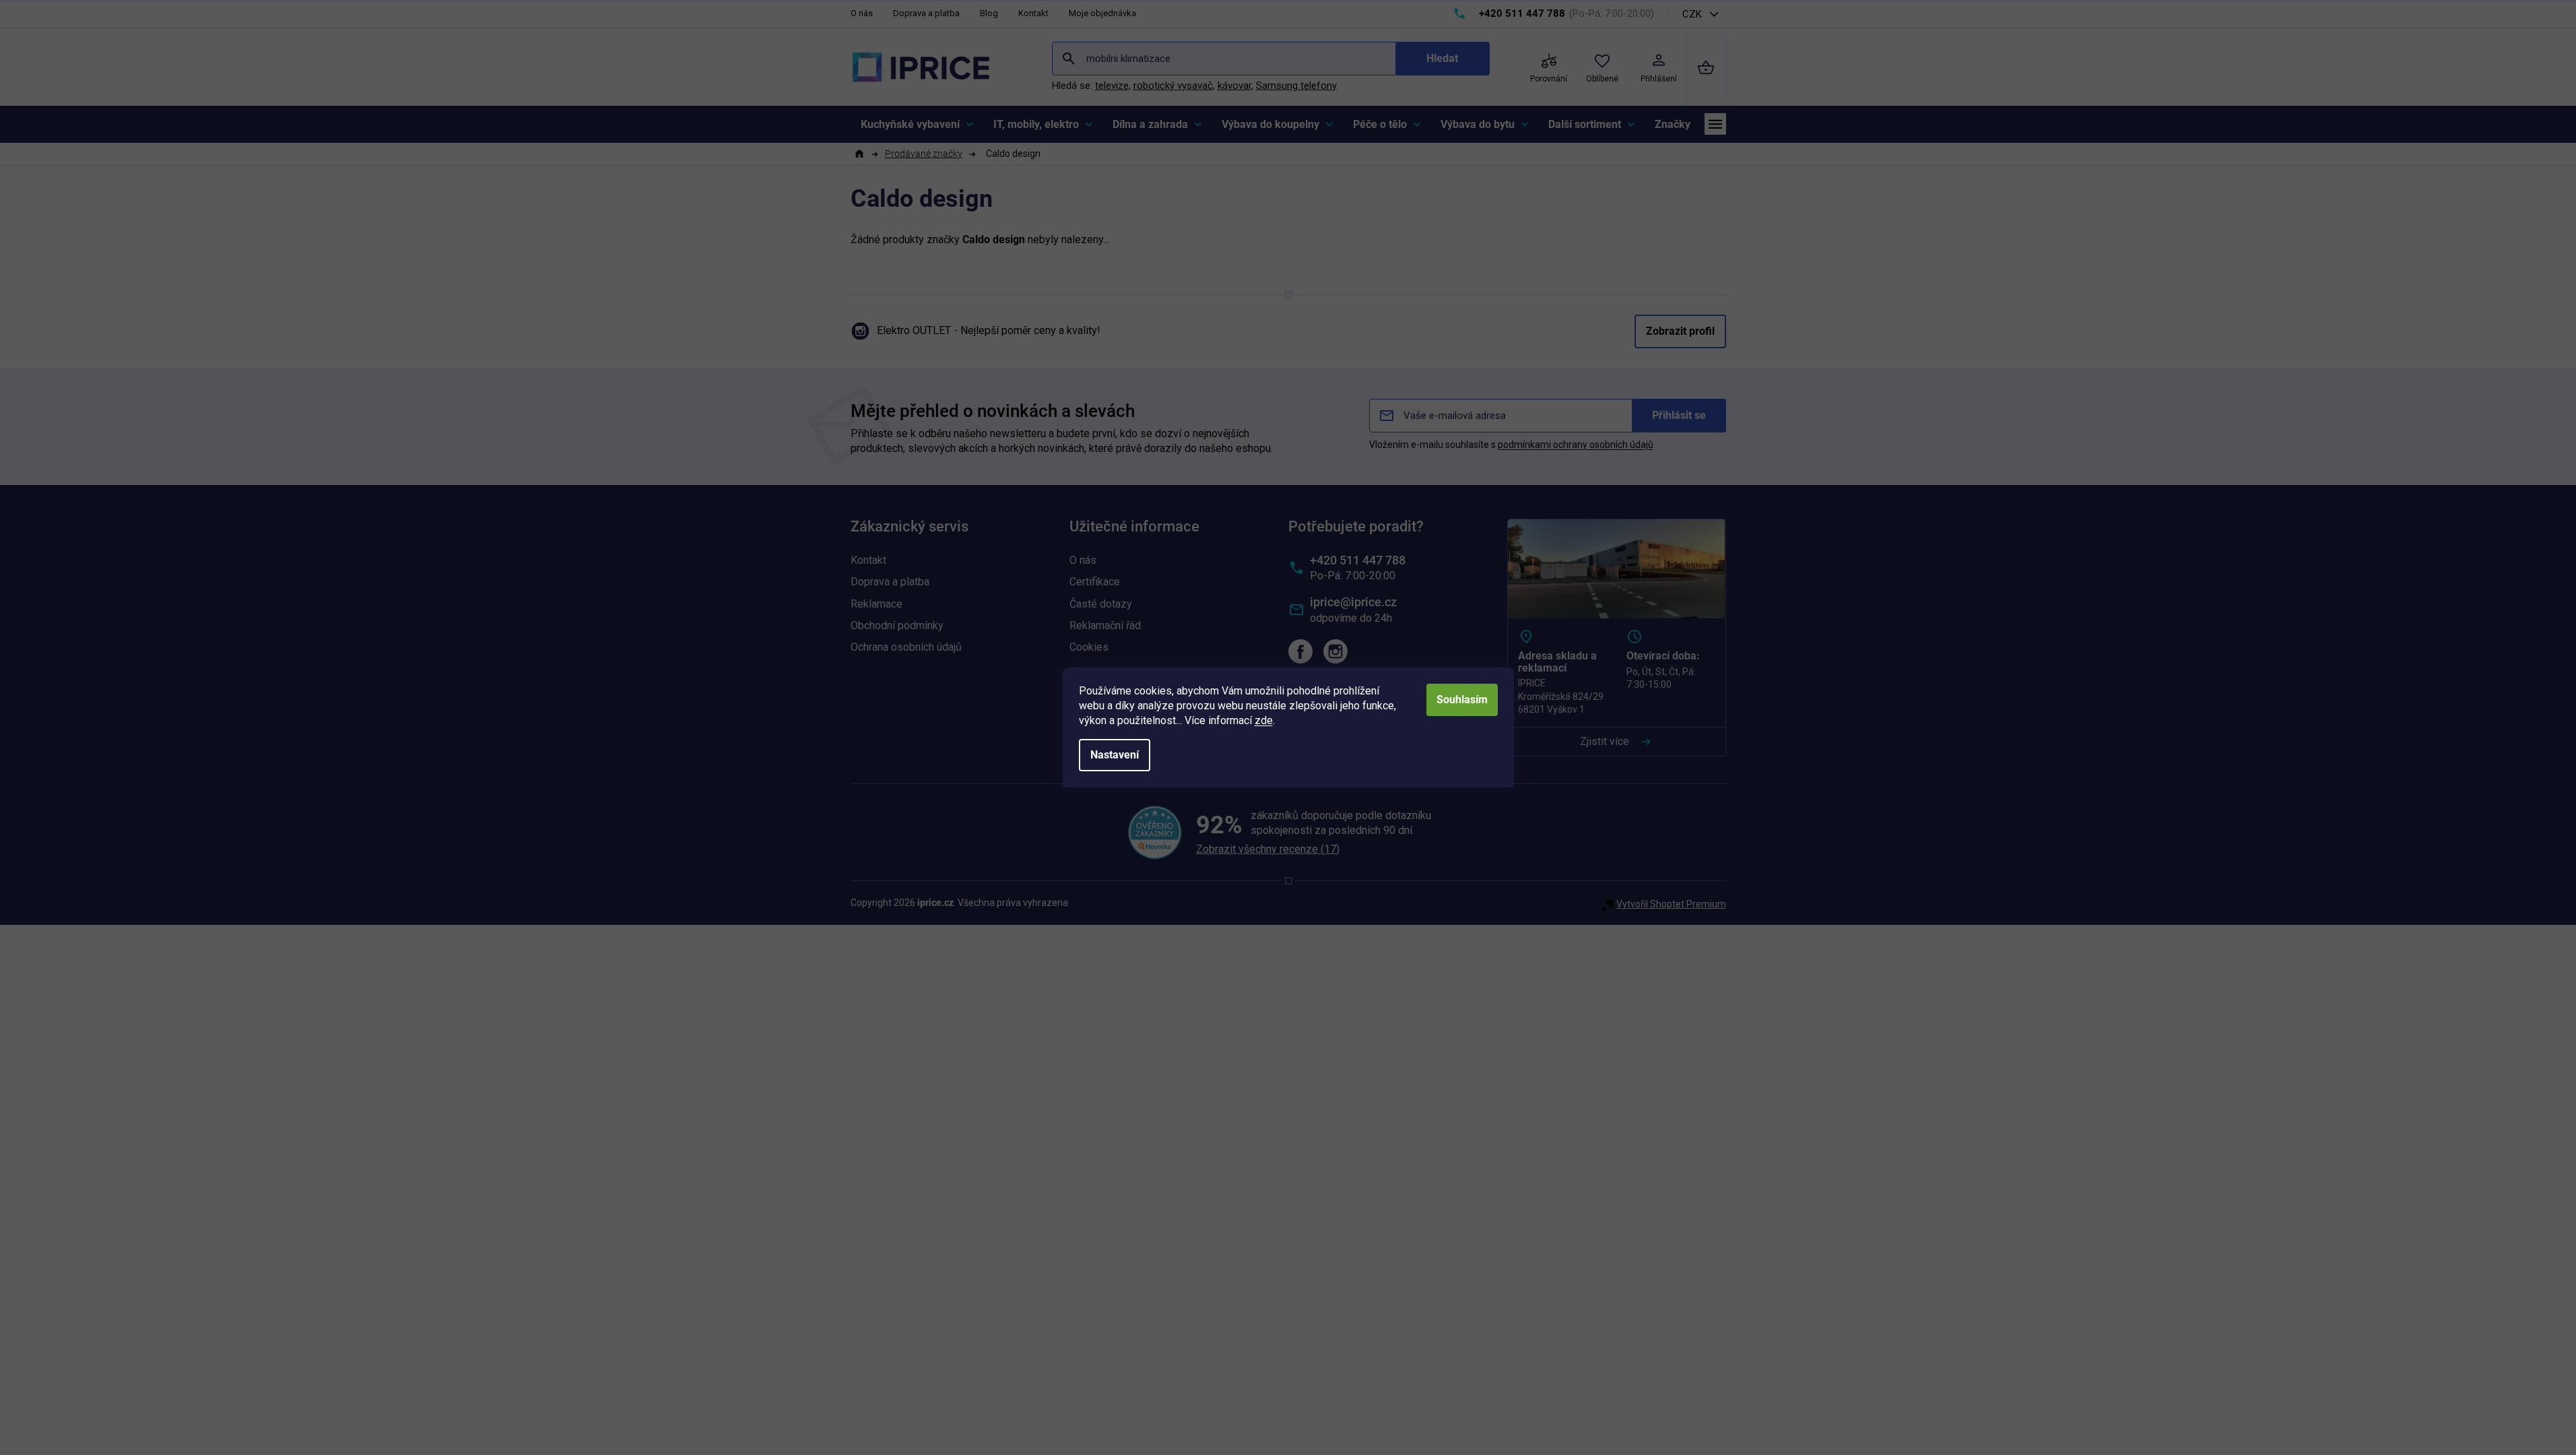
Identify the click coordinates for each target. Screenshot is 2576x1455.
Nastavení (1115, 755)
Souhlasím (1462, 700)
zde (1264, 720)
